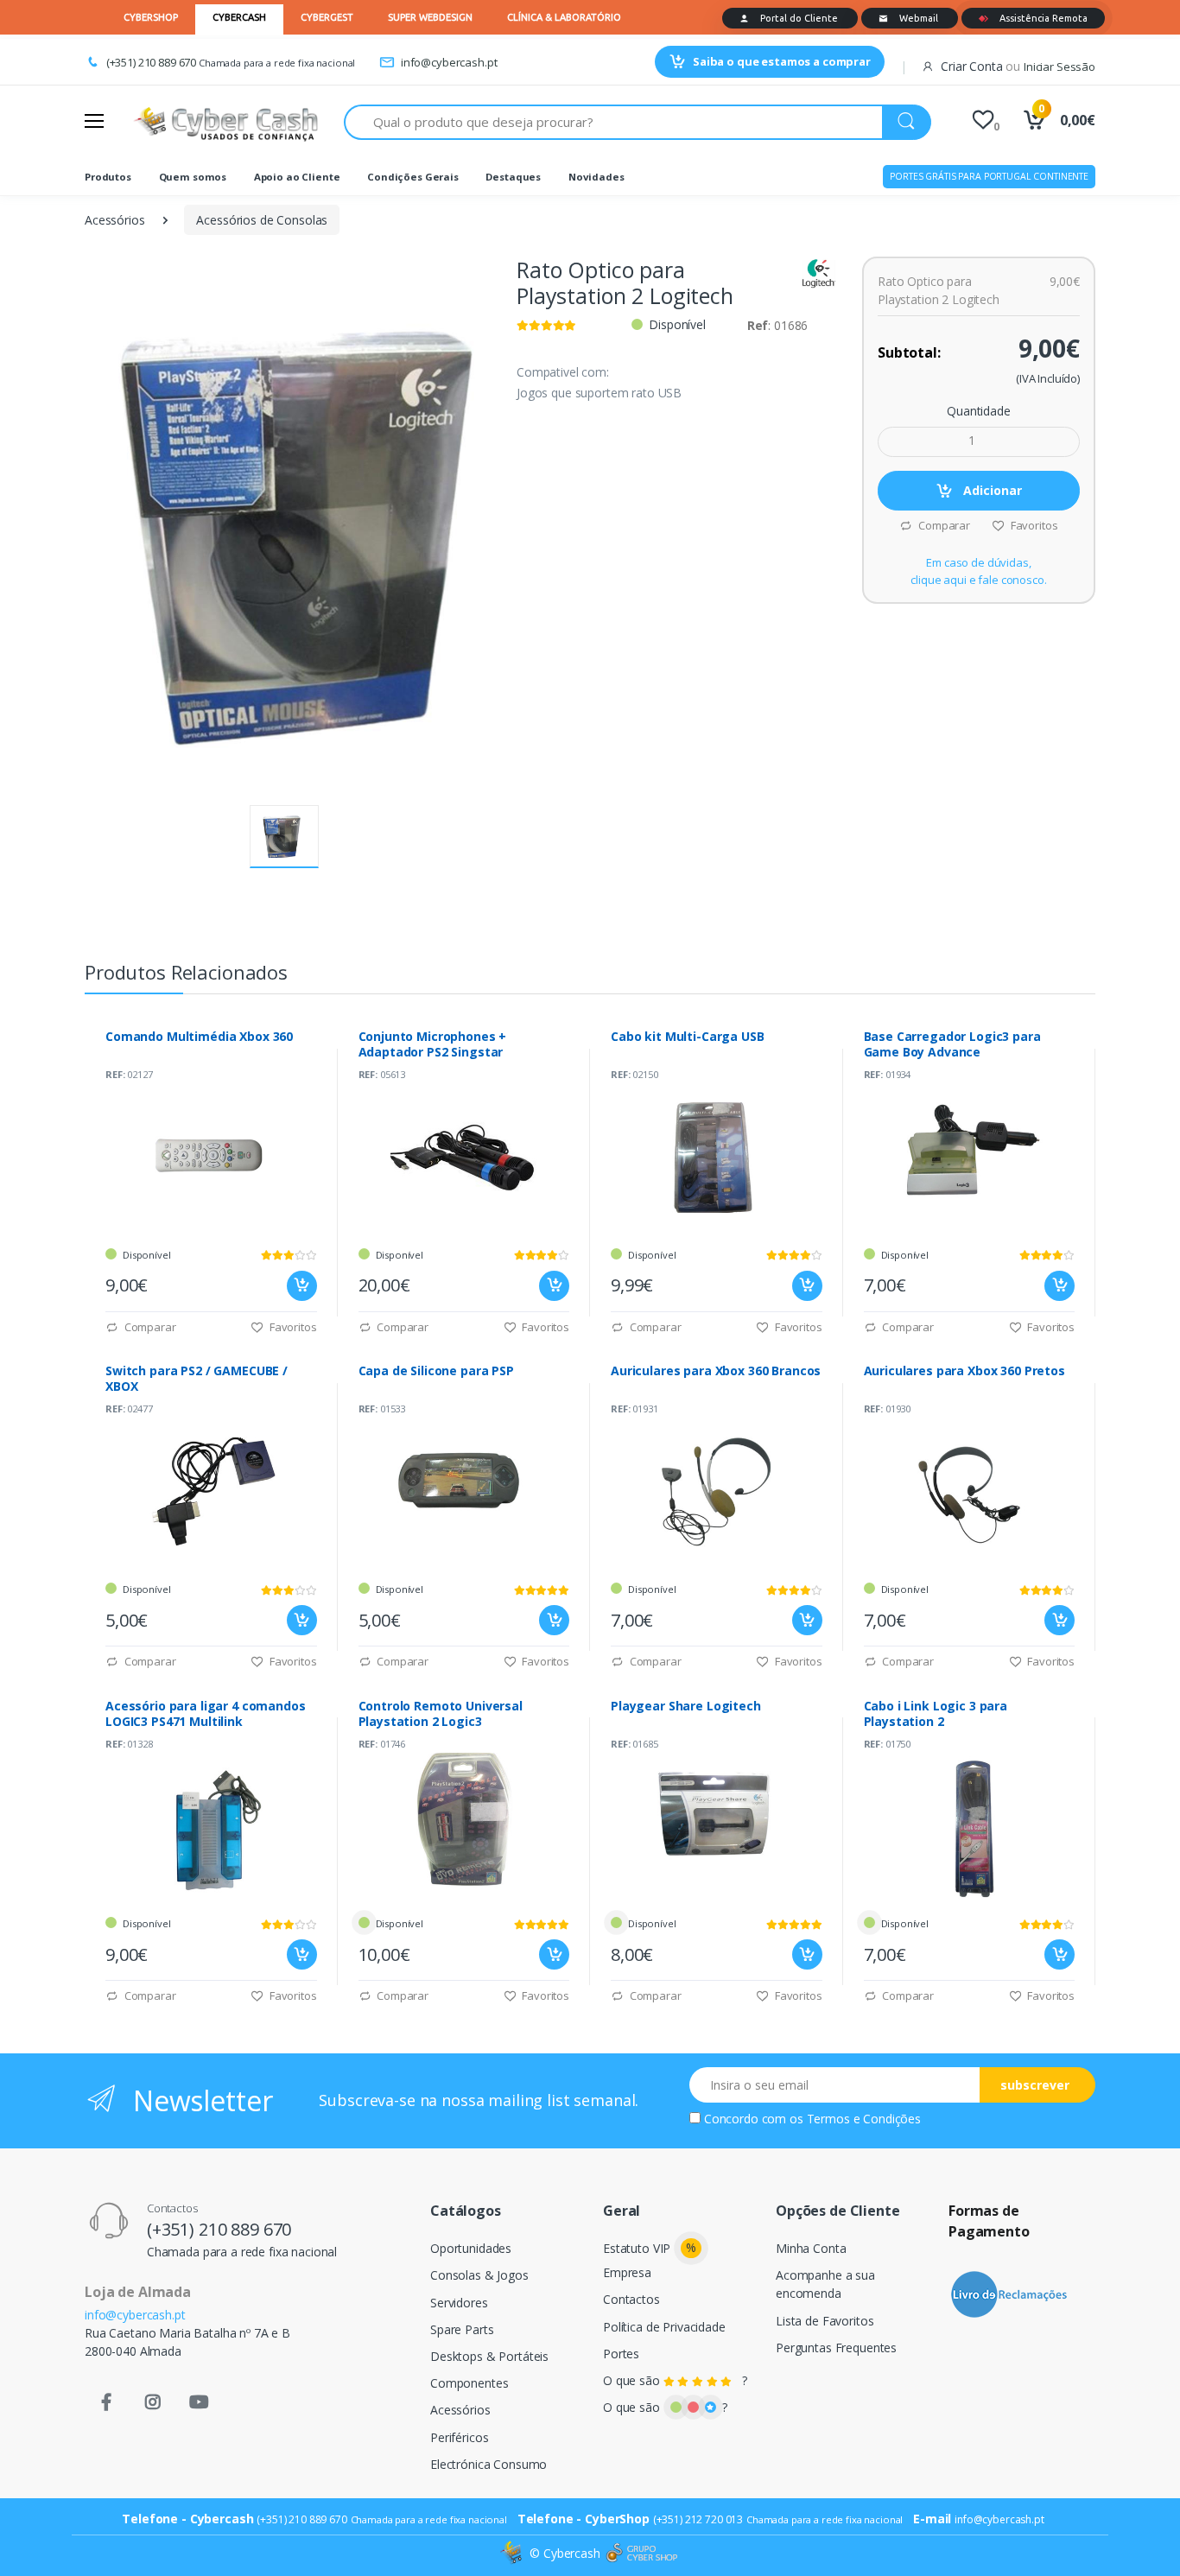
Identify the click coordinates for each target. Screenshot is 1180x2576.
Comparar (943, 525)
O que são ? (675, 2380)
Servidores (459, 2303)
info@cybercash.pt (449, 62)
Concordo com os (812, 2119)
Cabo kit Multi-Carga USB (688, 1037)
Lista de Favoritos (825, 2321)
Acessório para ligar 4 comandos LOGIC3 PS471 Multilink (206, 1714)
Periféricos (459, 2437)
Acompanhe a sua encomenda (825, 2284)
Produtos (108, 177)
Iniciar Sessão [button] (1059, 67)
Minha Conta (811, 2248)
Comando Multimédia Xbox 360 (199, 1037)
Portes (621, 2354)
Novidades (596, 177)
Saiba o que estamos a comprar (782, 61)
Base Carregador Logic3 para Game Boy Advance (952, 1044)
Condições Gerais (413, 177)
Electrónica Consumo (488, 2464)
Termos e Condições (864, 2119)
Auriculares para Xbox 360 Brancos (716, 1371)
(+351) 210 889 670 (151, 62)
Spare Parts (462, 2329)
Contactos (631, 2299)
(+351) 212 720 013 (698, 2519)
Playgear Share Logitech (686, 1706)
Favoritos (1033, 525)
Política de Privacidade (664, 2327)
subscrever (1035, 2085)
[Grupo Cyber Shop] (642, 2554)
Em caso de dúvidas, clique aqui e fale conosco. (978, 571)
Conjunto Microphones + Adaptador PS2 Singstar (433, 1044)
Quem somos (193, 177)
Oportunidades (471, 2248)
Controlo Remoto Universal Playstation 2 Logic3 (441, 1714)
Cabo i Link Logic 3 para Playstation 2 (936, 1714)
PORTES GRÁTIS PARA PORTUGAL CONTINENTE (989, 176)
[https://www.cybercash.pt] (225, 122)
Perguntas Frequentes (836, 2348)
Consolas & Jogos (479, 2275)
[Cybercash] (513, 2553)
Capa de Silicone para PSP (436, 1371)
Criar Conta (971, 66)
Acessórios (115, 220)
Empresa (627, 2272)
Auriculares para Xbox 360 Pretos (964, 1371)
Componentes (469, 2383)
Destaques (513, 177)
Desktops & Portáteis (489, 2356)
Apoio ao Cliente (297, 177)
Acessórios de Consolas (262, 220)
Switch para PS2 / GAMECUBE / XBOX (197, 1379)
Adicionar (991, 490)
